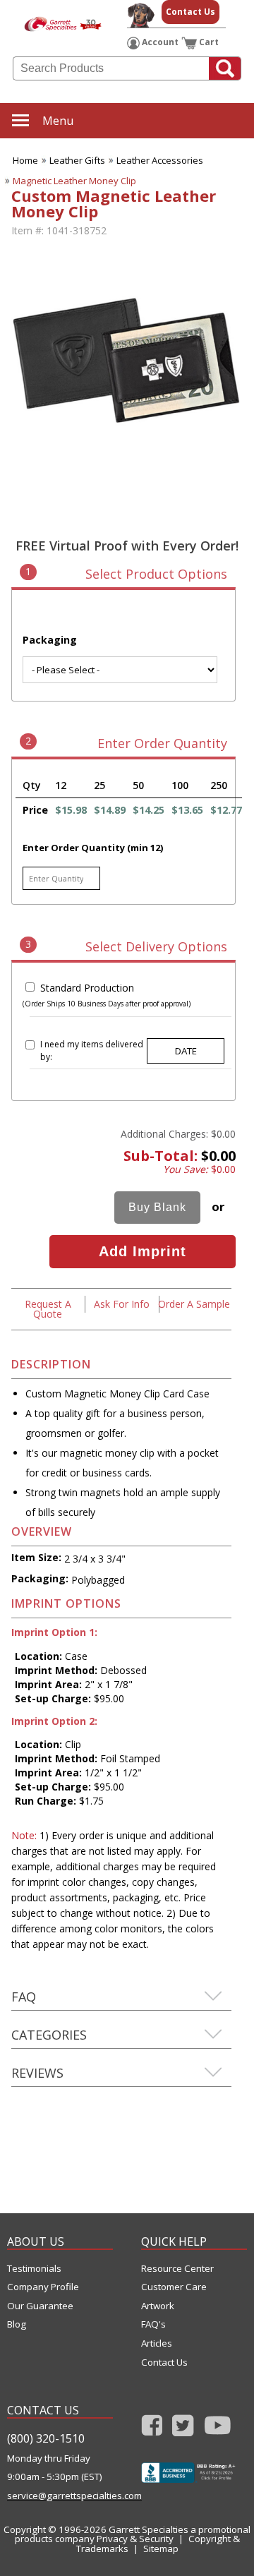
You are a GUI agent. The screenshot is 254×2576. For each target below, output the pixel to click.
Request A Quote (48, 1309)
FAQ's (153, 2324)
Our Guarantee (40, 2306)
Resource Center (177, 2269)
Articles (157, 2343)
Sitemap (161, 2548)
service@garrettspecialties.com (60, 2496)
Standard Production (87, 988)
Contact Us (190, 12)
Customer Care (174, 2287)
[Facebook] (152, 2430)
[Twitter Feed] (183, 2430)
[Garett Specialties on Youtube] (218, 2430)
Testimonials (34, 2269)
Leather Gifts (77, 160)
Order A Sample (194, 1304)
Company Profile (43, 2287)
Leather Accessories (160, 160)
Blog (17, 2324)
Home (25, 160)
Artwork (158, 2306)
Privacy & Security (135, 2539)
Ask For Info (122, 1304)
